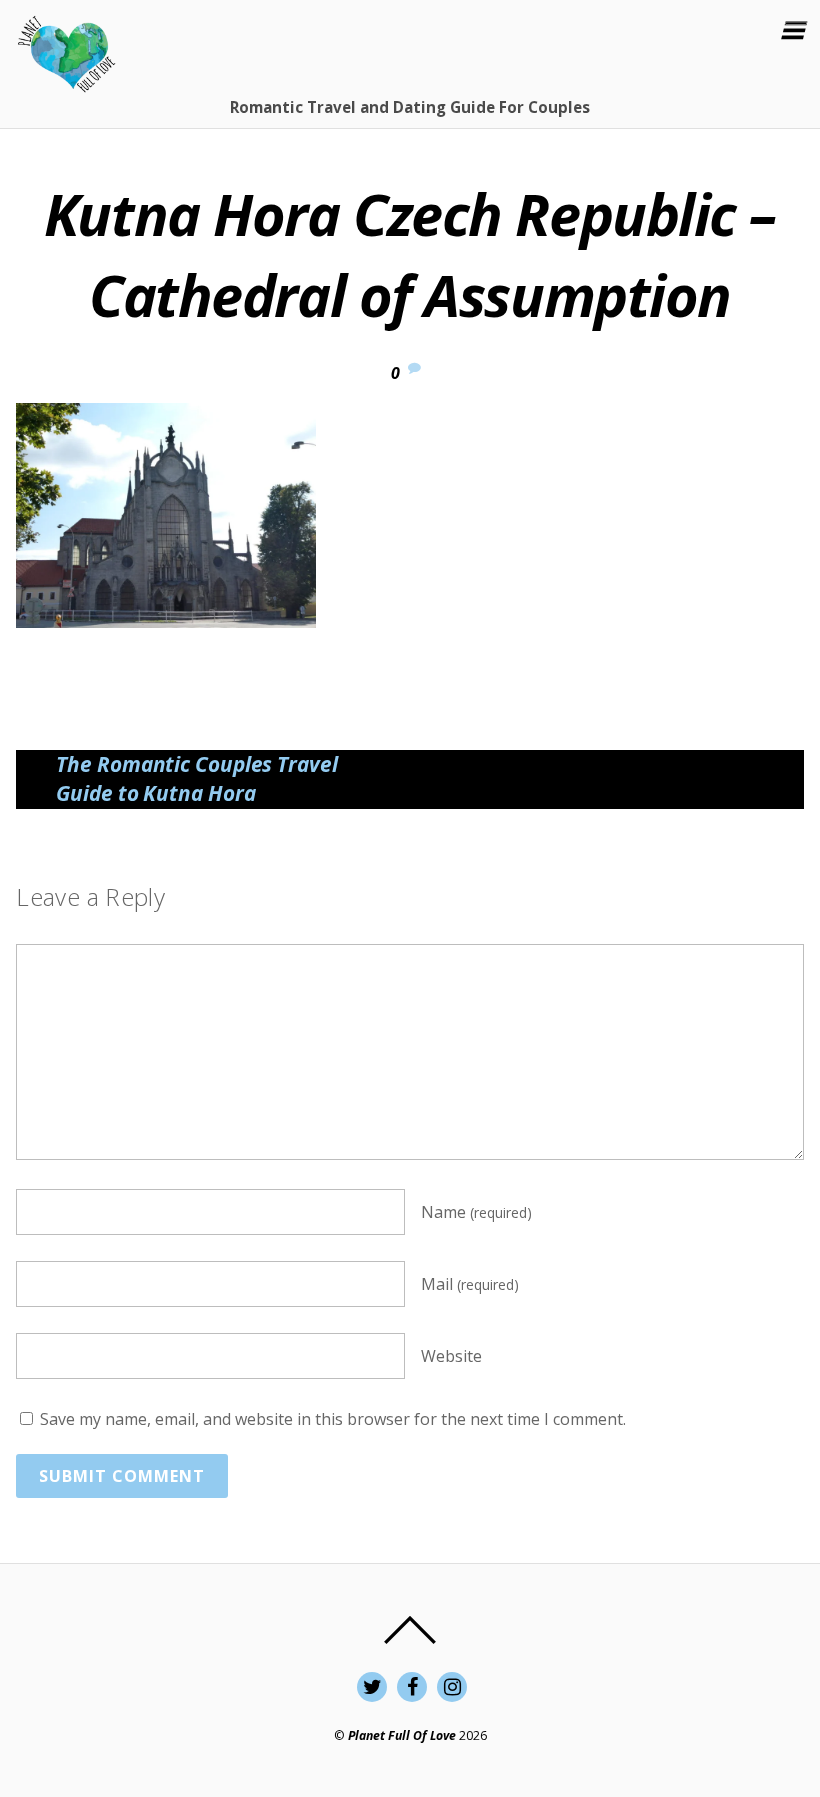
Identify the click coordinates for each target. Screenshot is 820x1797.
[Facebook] (412, 1685)
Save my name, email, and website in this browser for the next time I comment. (333, 1419)
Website (451, 1356)
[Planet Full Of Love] (66, 81)
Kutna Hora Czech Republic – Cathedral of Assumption (410, 254)
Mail (470, 1284)
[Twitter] (372, 1685)
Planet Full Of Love (402, 1735)
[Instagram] (452, 1685)
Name (476, 1212)
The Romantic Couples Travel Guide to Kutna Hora (196, 779)
